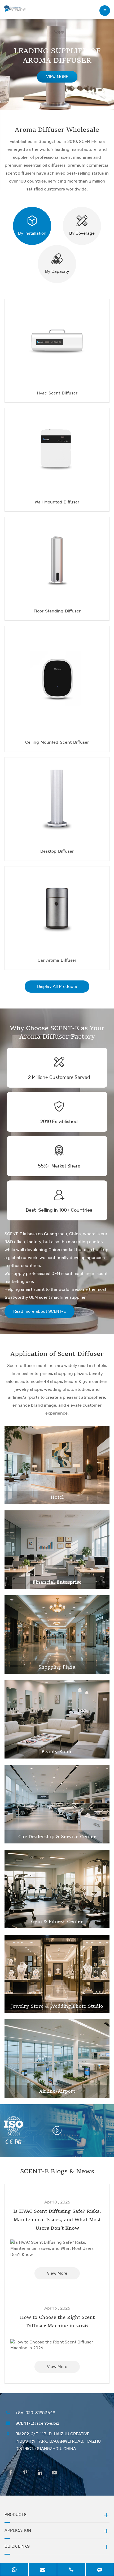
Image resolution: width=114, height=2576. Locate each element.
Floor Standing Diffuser (57, 611)
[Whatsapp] (14, 2569)
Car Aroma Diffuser (57, 960)
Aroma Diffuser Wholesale (57, 130)
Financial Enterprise (57, 1582)
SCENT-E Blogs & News (57, 2172)
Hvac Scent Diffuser (57, 393)
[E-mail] (43, 2569)
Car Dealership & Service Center (57, 1837)
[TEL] (71, 2569)
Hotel (57, 1497)
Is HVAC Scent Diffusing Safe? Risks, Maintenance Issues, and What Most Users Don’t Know (57, 2220)
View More (57, 2273)
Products (16, 2514)
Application (18, 2530)
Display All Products (57, 986)
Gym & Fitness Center (57, 1922)
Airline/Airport (57, 2091)
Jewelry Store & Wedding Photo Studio (57, 2006)
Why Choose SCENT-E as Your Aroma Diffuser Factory (57, 1033)
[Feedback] (100, 2569)
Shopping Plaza (57, 1667)
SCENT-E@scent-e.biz (37, 2423)
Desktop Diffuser (57, 851)
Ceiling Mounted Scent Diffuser (57, 742)
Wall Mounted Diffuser (57, 502)
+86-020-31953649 (35, 2413)
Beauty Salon (57, 1752)
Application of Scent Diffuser (57, 1354)
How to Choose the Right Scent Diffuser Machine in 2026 (57, 2322)
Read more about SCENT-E (40, 1311)
